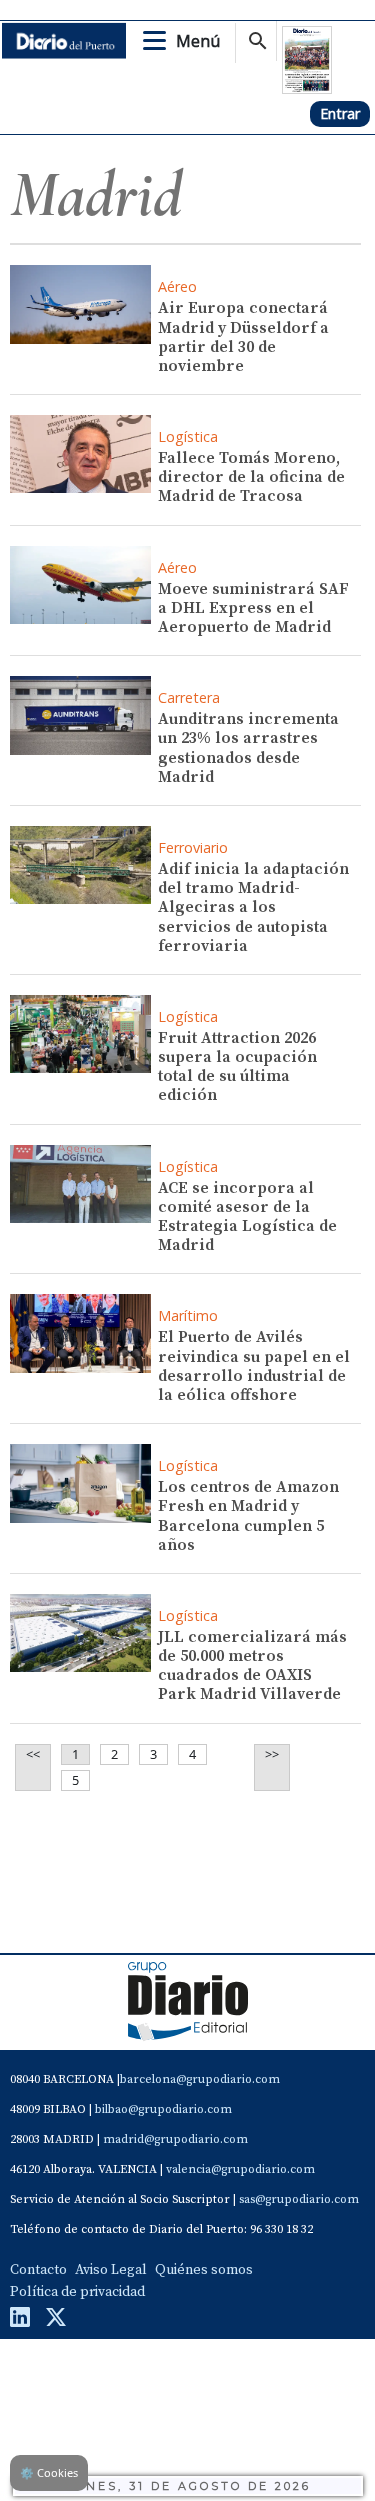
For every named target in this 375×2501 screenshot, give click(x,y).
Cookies (49, 2472)
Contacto (38, 2270)
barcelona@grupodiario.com (200, 2079)
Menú (198, 41)
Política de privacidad (77, 2292)
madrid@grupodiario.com (175, 2139)
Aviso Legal (111, 2270)
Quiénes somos (204, 2270)
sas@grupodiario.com (299, 2199)
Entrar (340, 113)
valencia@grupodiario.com (240, 2169)
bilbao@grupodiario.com (163, 2109)
